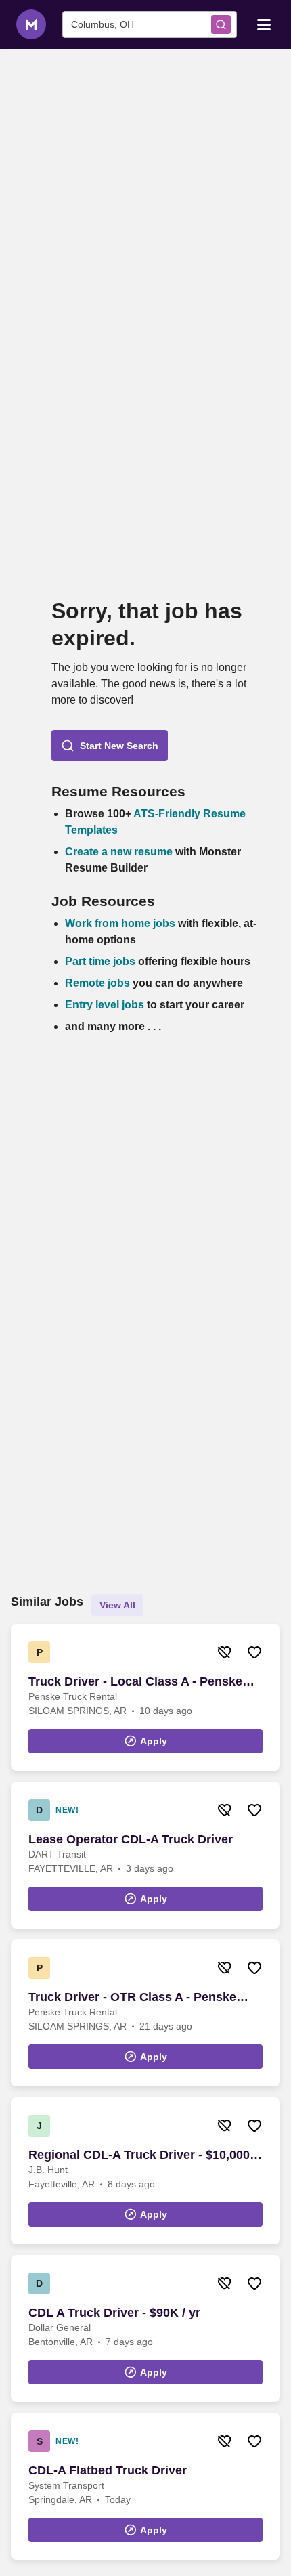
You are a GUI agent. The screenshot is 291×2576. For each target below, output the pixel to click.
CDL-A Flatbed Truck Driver (108, 2470)
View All (117, 1605)
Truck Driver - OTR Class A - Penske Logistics (132, 1998)
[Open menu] (264, 24)
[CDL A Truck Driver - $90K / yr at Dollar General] (145, 2328)
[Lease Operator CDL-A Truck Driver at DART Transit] (145, 1855)
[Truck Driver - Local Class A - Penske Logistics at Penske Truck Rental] (145, 1697)
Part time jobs (100, 961)
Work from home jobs (120, 923)
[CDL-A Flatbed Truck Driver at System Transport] (145, 2486)
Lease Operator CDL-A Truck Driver (131, 1839)
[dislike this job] (225, 1652)
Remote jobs (97, 983)
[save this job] (254, 1652)
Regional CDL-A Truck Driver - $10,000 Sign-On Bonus (139, 2155)
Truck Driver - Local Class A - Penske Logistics (135, 1682)
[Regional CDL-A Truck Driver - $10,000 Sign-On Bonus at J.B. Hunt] (145, 2171)
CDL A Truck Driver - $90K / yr (114, 2313)
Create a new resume (120, 852)
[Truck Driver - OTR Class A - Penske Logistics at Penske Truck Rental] (145, 2013)
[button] (110, 746)
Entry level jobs (105, 1005)
